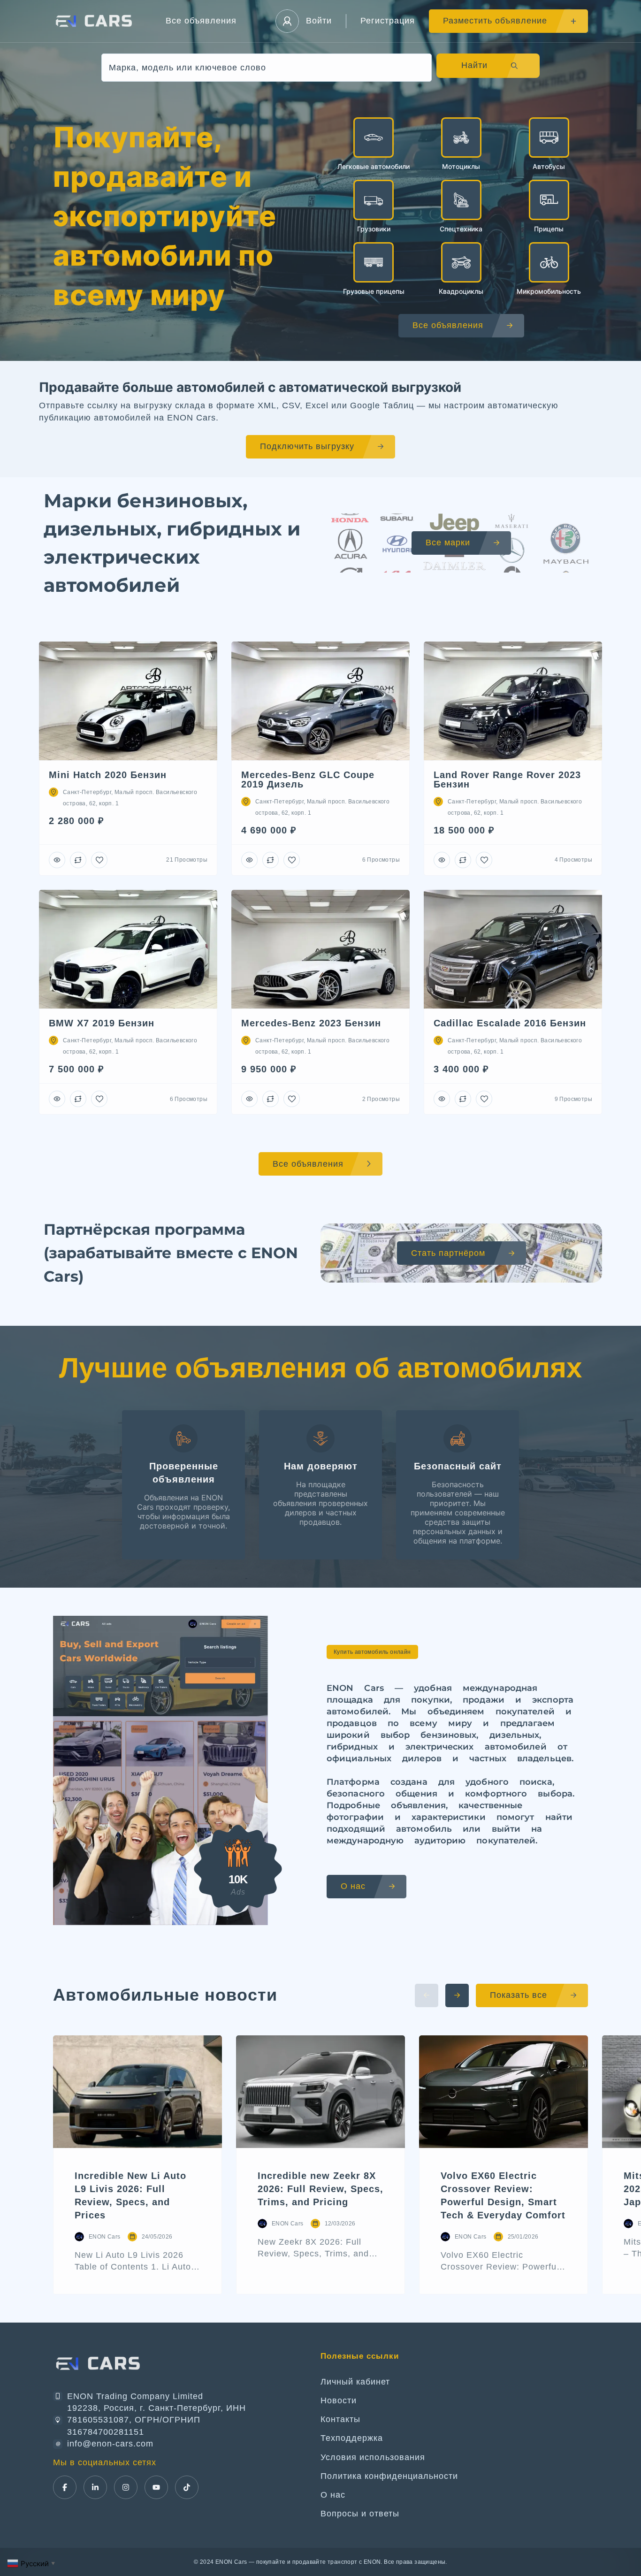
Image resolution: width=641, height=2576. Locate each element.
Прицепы (549, 229)
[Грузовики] (374, 200)
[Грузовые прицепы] (374, 262)
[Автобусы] (549, 138)
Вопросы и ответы (360, 2514)
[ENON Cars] (95, 21)
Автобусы (549, 166)
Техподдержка (352, 2438)
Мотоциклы (461, 166)
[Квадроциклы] (461, 262)
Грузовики (374, 229)
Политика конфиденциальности (389, 2476)
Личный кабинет (355, 2382)
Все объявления (201, 21)
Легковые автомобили (374, 166)
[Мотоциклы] (461, 138)
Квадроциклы (461, 291)
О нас (333, 2495)
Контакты (340, 2419)
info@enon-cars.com (110, 2444)
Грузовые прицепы (374, 291)
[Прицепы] (549, 200)
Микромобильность (549, 291)
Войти (319, 21)
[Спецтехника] (461, 200)
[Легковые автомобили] (374, 138)
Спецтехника (461, 229)
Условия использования (373, 2457)
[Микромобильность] (549, 262)
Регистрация (388, 21)
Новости (339, 2400)
